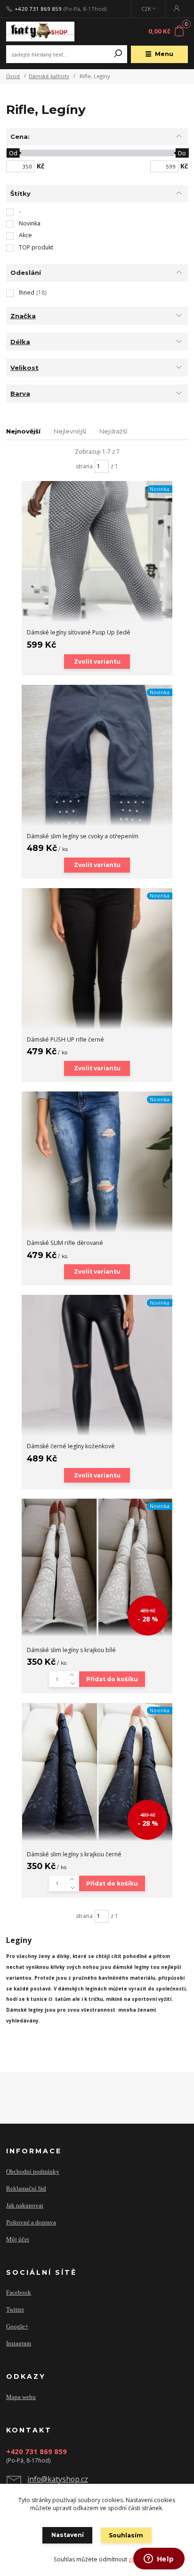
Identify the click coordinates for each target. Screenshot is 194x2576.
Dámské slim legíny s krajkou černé (74, 1854)
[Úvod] (40, 32)
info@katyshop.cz (58, 2479)
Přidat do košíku (112, 1679)
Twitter (15, 2309)
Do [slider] (182, 153)
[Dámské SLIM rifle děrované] (97, 1162)
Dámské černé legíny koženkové (71, 1446)
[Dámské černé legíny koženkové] (97, 1365)
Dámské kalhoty (49, 76)
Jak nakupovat (25, 2205)
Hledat (118, 54)
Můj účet (18, 2239)
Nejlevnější (70, 431)
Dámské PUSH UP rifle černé (65, 1039)
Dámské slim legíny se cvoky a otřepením (83, 836)
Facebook (19, 2292)
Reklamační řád (26, 2188)
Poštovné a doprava (31, 2222)
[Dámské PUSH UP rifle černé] (97, 959)
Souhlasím (126, 2535)
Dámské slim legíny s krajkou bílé (71, 1650)
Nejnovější (23, 431)
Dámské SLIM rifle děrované (65, 1243)
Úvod (13, 76)
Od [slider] (13, 153)
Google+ (17, 2326)
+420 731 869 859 (38, 9)
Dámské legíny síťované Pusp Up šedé (79, 632)
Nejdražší (113, 431)
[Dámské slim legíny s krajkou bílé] (97, 1568)
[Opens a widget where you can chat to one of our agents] (159, 2560)
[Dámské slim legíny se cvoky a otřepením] (97, 755)
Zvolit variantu (97, 662)
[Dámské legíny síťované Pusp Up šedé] (97, 552)
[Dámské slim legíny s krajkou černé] (97, 1772)
